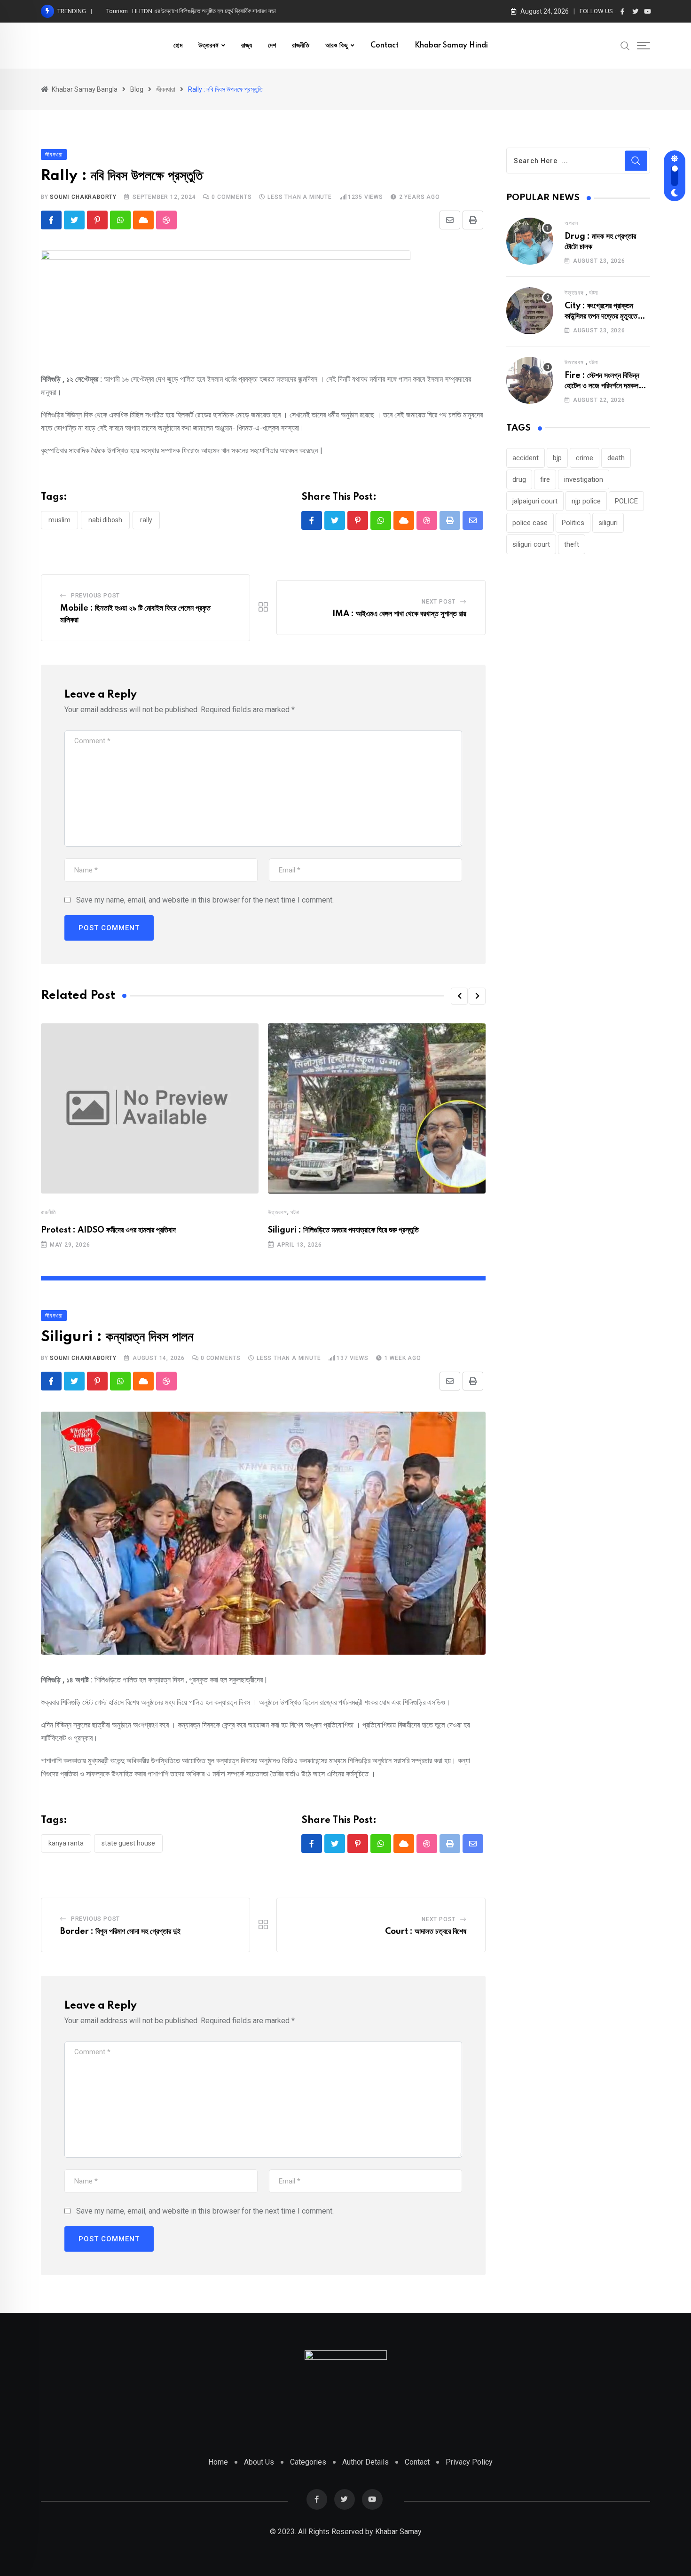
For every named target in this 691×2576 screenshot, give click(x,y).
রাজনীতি (301, 46)
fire (545, 479)
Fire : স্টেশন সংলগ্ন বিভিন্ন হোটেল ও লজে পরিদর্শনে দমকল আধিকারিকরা (602, 386)
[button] (459, 996)
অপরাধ (571, 223)
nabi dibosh (105, 520)
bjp (557, 458)
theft (572, 544)
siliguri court (531, 544)
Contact (385, 46)
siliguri (608, 523)
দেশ (272, 46)
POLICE (626, 501)
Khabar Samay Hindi (451, 46)
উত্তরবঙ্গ (208, 46)
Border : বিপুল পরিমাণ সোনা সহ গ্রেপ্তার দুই (120, 1932)
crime (585, 458)
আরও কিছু (337, 46)
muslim (59, 520)
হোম (178, 46)
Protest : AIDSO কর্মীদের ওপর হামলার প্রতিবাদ (108, 1230)
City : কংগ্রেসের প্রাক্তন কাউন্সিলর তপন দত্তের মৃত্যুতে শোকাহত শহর (601, 317)
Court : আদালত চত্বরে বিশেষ (426, 1932)
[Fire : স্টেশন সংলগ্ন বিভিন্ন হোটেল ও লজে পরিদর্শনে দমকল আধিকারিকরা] (530, 380)
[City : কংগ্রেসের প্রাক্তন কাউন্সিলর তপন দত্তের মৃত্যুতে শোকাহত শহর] (530, 311)
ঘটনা (295, 1212)
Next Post (439, 602)
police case (530, 523)
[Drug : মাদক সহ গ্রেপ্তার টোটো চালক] (530, 241)
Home (218, 2462)
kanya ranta (66, 1843)
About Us (259, 2462)
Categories (308, 2462)
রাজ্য (247, 46)
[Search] (625, 45)
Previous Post (95, 596)
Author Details (365, 2462)
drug (519, 479)
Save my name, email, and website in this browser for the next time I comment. (205, 900)
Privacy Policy (469, 2462)
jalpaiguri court (535, 501)
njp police (586, 501)
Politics (573, 523)
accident (526, 458)
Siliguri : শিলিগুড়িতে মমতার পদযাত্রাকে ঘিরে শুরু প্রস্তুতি (343, 1230)
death (616, 458)
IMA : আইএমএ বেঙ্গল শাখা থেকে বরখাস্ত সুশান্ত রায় (399, 614)
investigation (584, 479)
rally (146, 520)
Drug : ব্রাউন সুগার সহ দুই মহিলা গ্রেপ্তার (150, 11)
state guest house (128, 1843)
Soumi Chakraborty (83, 197)
